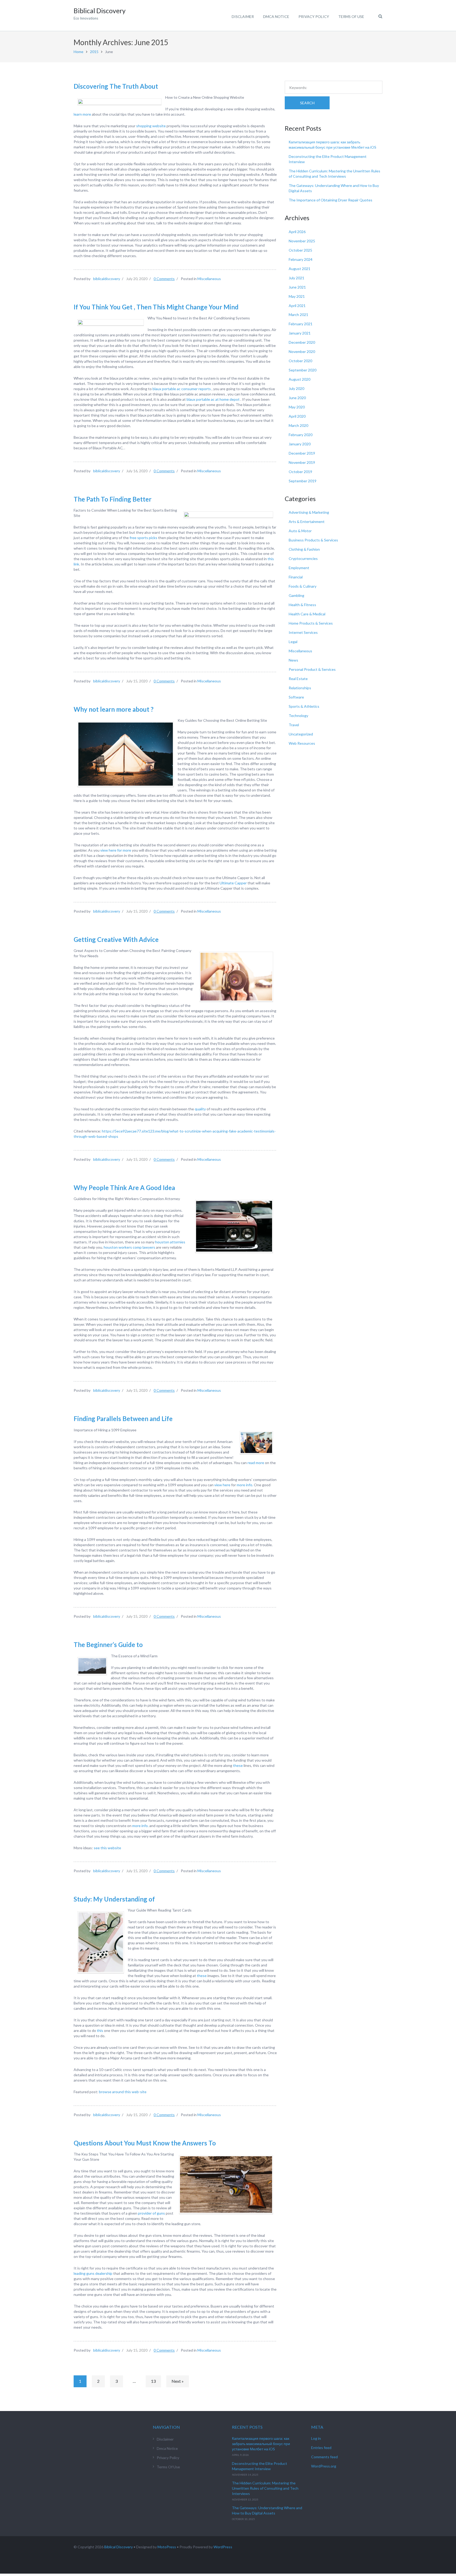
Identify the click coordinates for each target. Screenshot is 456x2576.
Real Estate (298, 679)
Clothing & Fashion (304, 549)
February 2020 (301, 435)
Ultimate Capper (233, 883)
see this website (107, 1848)
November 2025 (302, 241)
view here (222, 1485)
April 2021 (297, 306)
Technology (298, 716)
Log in (316, 2438)
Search (307, 103)
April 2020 (297, 416)
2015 (94, 52)
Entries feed (321, 2448)
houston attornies (170, 1242)
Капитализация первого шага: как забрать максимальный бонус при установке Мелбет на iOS (261, 2444)
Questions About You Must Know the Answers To (145, 2143)
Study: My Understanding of (114, 1899)
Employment (299, 568)
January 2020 (300, 444)
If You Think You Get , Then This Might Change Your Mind (156, 307)
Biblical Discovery (118, 2547)
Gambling (296, 595)
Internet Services (303, 632)
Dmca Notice (276, 16)
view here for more (116, 850)
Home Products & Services (311, 623)
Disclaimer (243, 16)
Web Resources (302, 743)
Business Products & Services (313, 540)
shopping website (151, 126)
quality (201, 1109)
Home (79, 52)
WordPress (223, 2547)
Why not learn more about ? (114, 709)
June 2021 (297, 287)
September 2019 (303, 481)
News (293, 660)
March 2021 (298, 315)
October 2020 (300, 361)
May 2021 (297, 296)
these (238, 1765)
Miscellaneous (209, 279)
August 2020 (300, 379)
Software (296, 697)
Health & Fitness (302, 605)
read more (256, 1463)
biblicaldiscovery (107, 279)
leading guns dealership (93, 2273)
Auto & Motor (300, 531)
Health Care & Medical (307, 614)
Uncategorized (301, 734)
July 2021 (296, 278)
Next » (178, 2381)
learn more (82, 114)
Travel (294, 725)
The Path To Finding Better (113, 499)
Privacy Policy (314, 16)
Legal (293, 642)
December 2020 (302, 342)
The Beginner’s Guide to (108, 1645)
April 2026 (297, 232)
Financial (296, 577)
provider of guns (151, 2213)
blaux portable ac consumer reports (182, 389)
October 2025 (300, 250)
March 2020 (298, 425)
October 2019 (300, 472)
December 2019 (302, 453)
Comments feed (324, 2457)
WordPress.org (324, 2466)
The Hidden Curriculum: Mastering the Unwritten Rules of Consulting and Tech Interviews (265, 2488)
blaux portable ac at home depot (213, 399)
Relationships (300, 688)
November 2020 (302, 352)
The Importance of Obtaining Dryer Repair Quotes (331, 200)
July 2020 (296, 388)
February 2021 (301, 324)
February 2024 (301, 259)
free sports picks (143, 538)
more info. (245, 1485)
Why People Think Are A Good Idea (124, 1188)
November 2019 (302, 462)
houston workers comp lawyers (129, 1247)
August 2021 (300, 269)
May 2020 (297, 407)
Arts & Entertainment (307, 522)
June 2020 (297, 398)
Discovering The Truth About (116, 86)
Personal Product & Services (312, 669)
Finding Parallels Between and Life (123, 1419)
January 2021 (300, 333)
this (100, 2030)
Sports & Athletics (304, 706)
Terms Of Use (351, 16)
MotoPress (167, 2547)
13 (153, 2381)
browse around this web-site (123, 2092)
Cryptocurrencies (303, 558)
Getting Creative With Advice (116, 939)
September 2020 (303, 370)
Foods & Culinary (303, 586)
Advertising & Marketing (309, 512)
